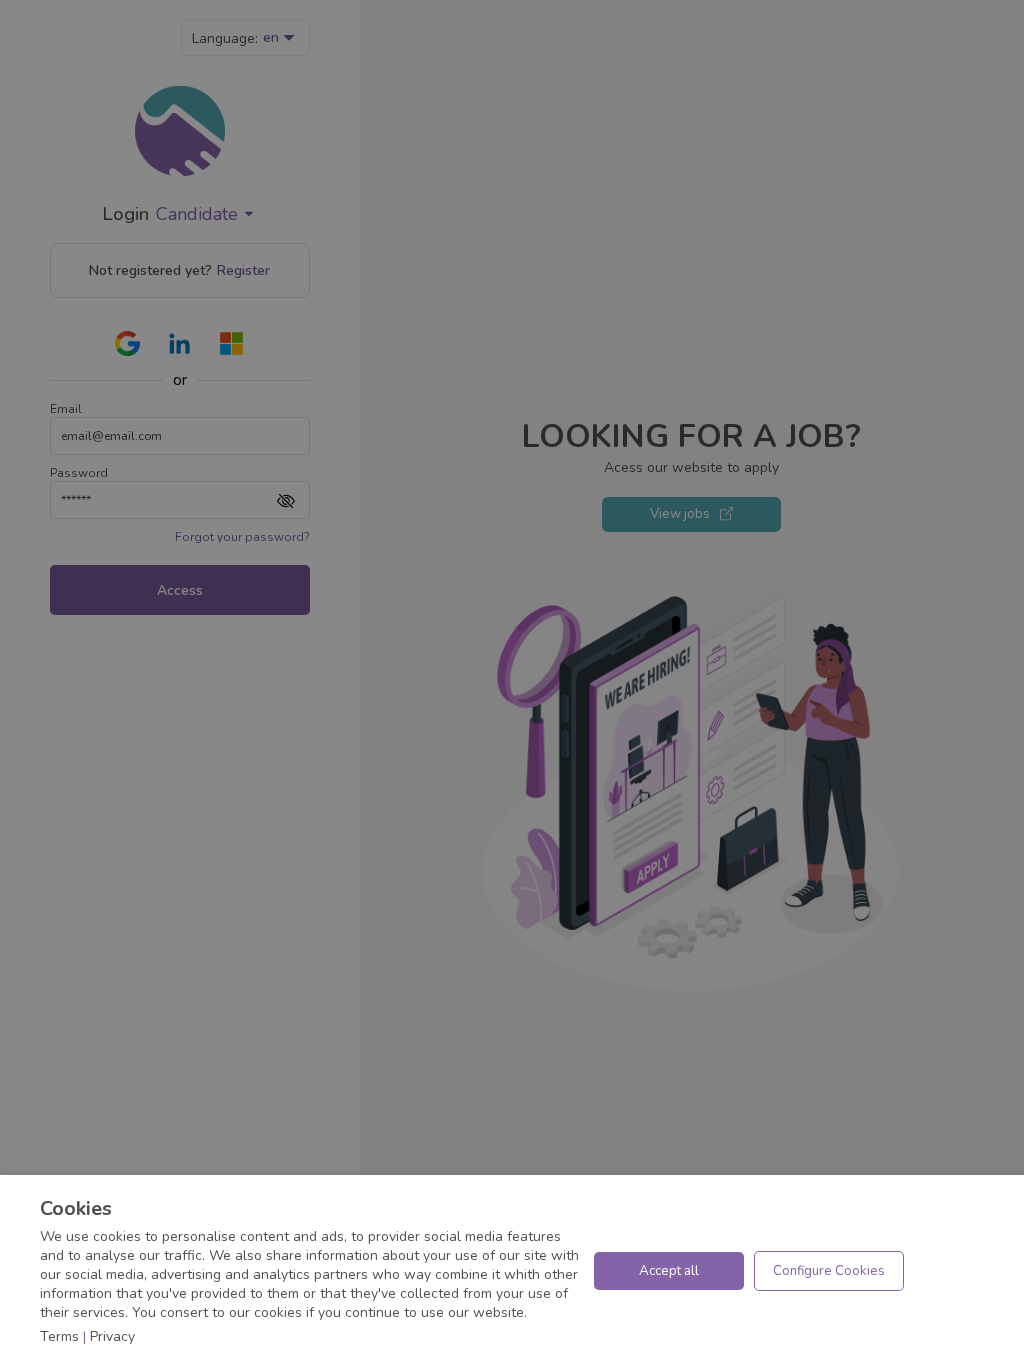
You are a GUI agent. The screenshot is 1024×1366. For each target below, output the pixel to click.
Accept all (669, 1271)
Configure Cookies (829, 1271)
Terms (59, 1336)
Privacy (112, 1336)
